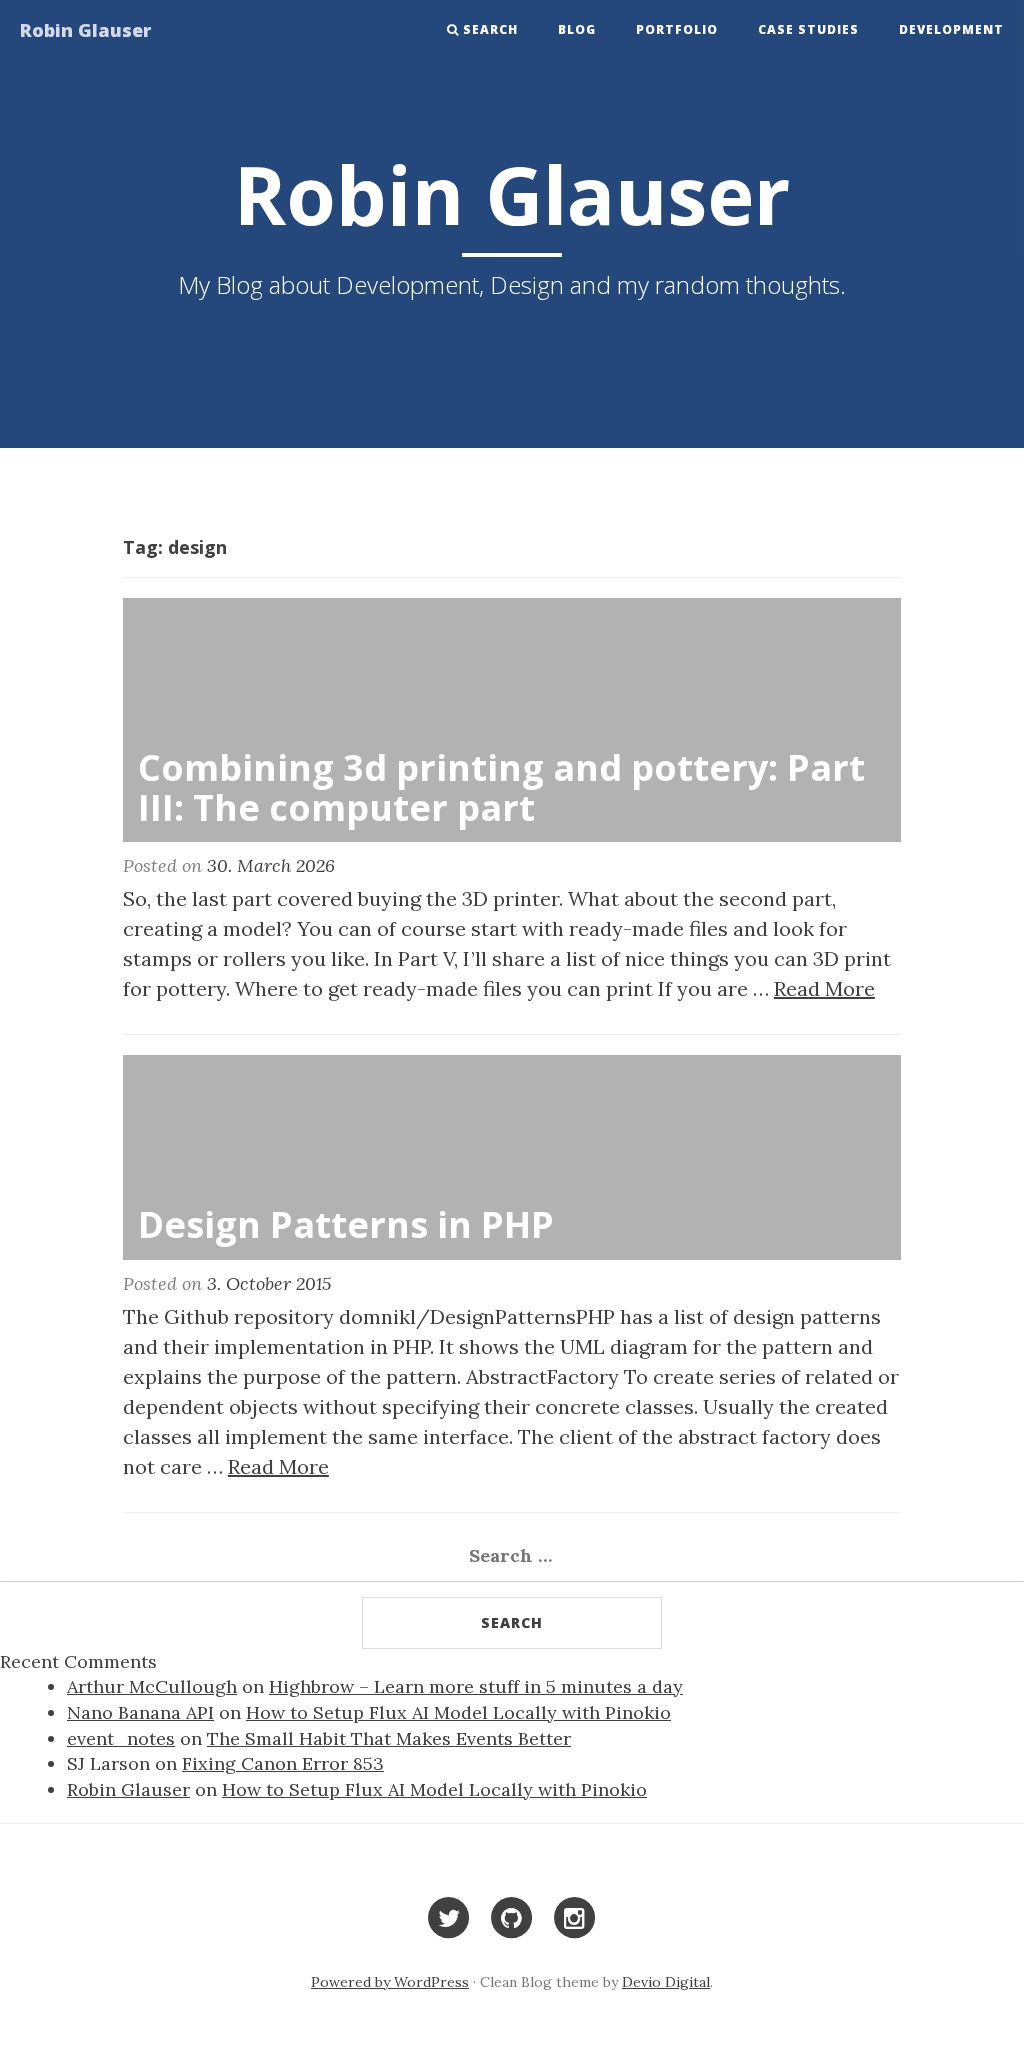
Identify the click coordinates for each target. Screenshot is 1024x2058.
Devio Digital (666, 1982)
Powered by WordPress (390, 1982)
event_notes (121, 1738)
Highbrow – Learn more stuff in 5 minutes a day (476, 1686)
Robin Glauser (85, 30)
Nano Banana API (140, 1712)
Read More (824, 988)
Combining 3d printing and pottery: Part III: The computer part (501, 787)
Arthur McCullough (152, 1686)
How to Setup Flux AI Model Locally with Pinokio (458, 1712)
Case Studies (808, 29)
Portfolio (677, 29)
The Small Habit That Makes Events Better (389, 1738)
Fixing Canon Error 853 (283, 1763)
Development (951, 29)
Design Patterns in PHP (346, 1224)
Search (490, 29)
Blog (577, 29)
